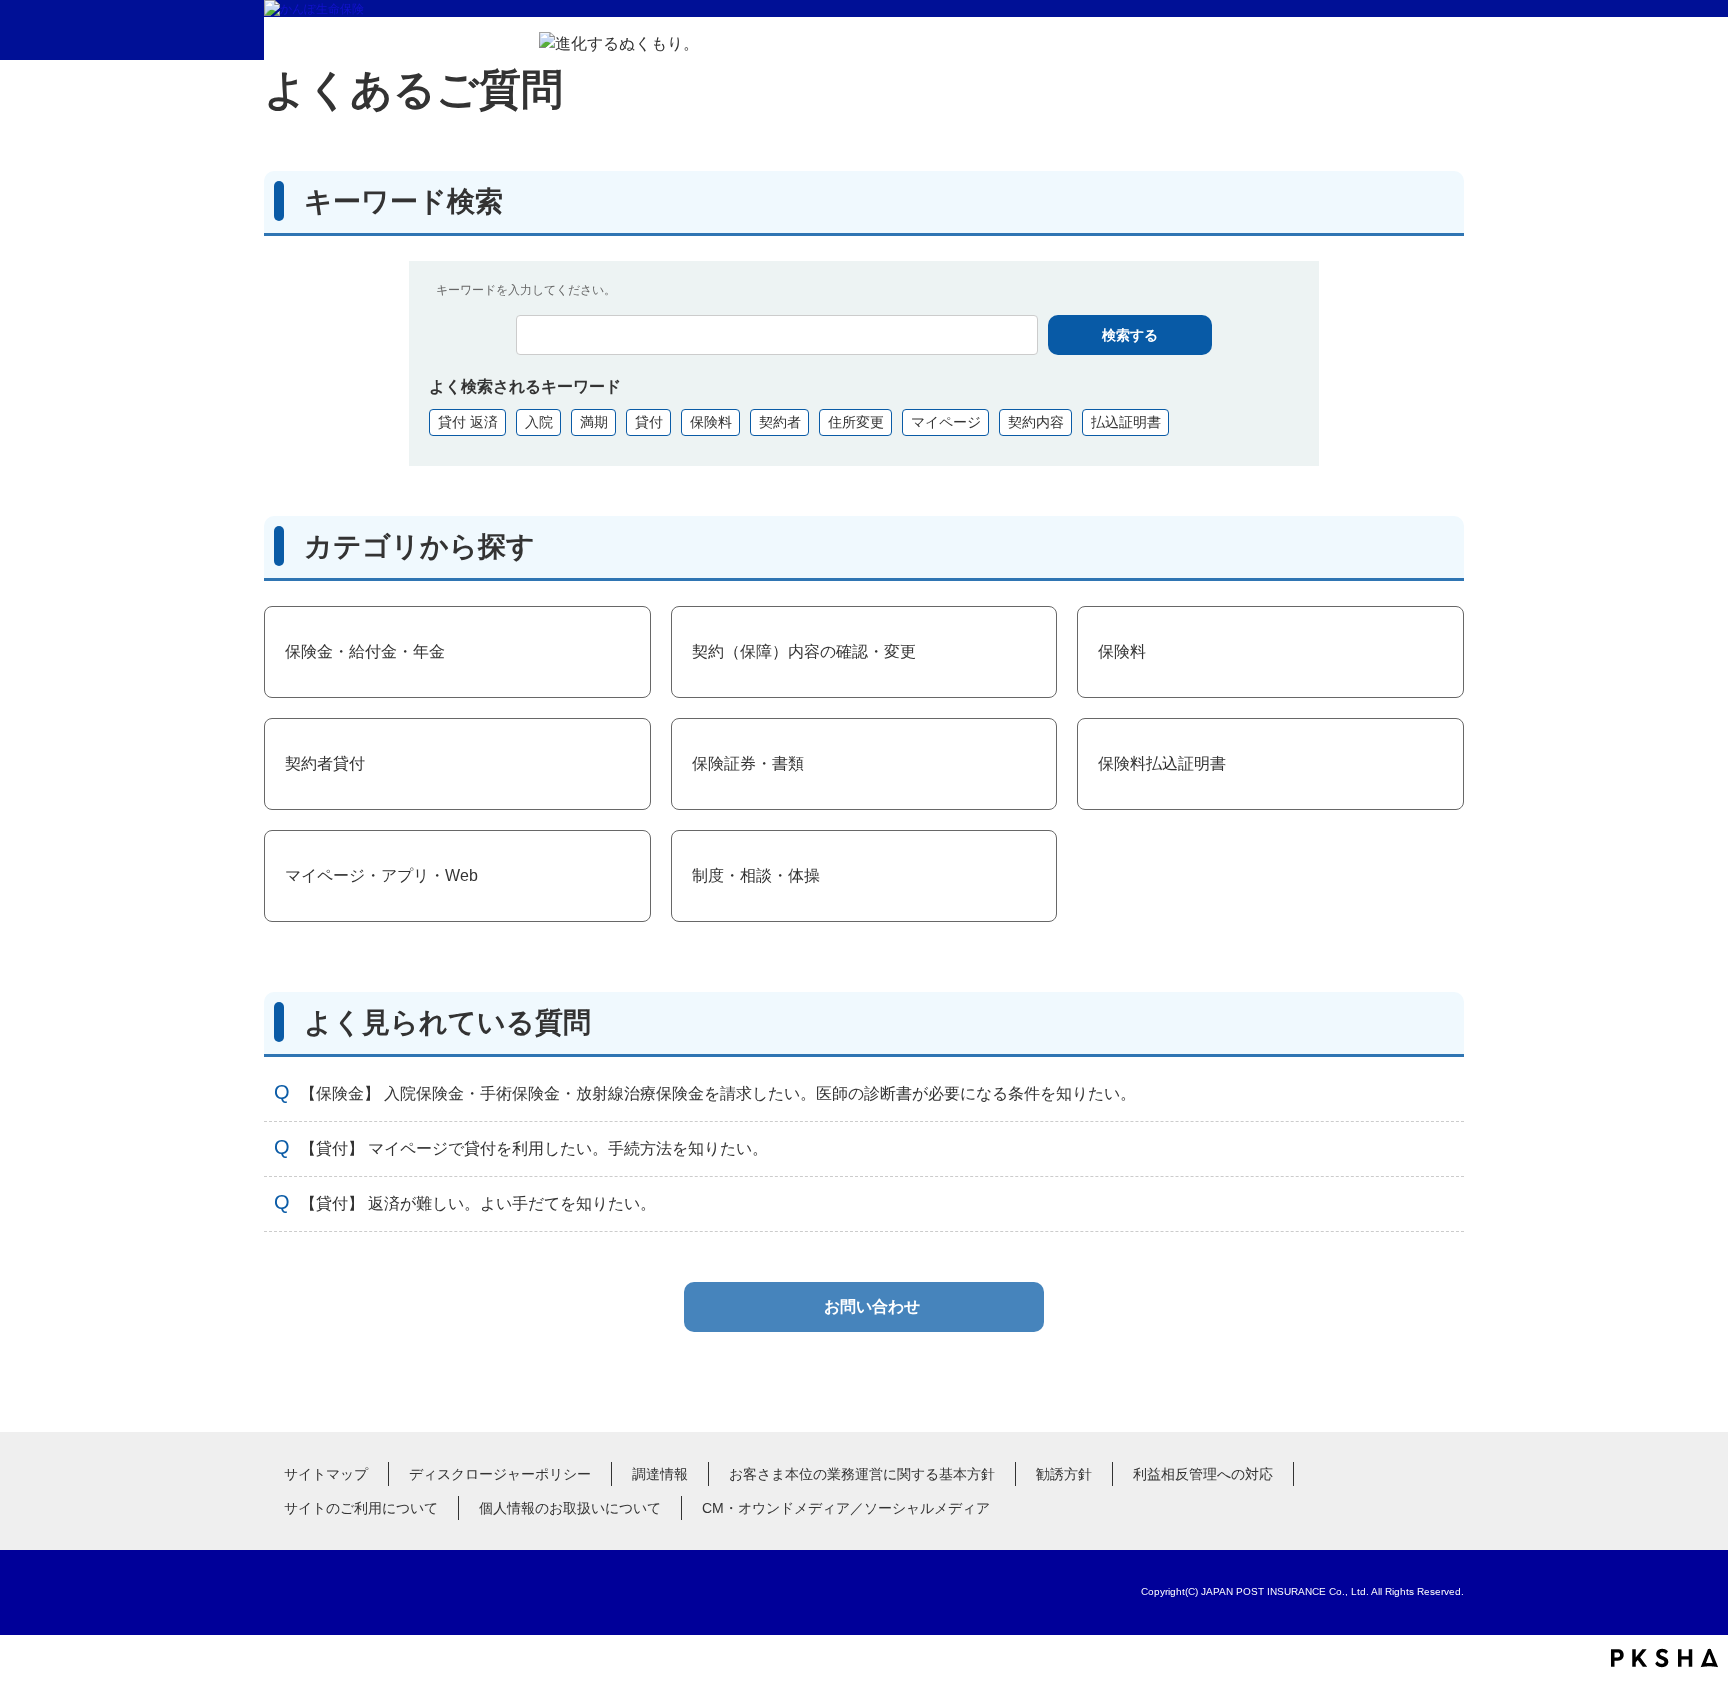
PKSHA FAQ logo (1664, 1658)
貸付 (649, 422)
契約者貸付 (325, 763)
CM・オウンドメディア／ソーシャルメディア (846, 1508)
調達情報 (660, 1474)
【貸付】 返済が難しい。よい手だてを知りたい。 (478, 1203)
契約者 (780, 422)
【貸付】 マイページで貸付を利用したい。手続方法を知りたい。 (534, 1148)
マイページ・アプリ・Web (381, 875)
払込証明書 (1126, 422)
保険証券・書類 (748, 763)
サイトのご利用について (361, 1508)
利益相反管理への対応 (1203, 1474)
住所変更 (856, 422)
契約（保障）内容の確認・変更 (804, 651)
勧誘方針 (1064, 1474)
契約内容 (1036, 422)
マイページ (946, 422)
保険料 (711, 422)
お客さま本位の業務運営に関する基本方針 (862, 1474)
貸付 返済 (468, 422)
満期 (594, 422)
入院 (539, 422)
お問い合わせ (872, 1306)
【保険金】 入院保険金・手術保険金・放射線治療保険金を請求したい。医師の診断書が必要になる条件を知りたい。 (718, 1093)
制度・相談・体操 (756, 875)
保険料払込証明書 (1162, 763)
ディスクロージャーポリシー (500, 1474)
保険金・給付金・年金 (365, 651)
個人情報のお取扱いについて (570, 1508)
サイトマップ (326, 1474)
